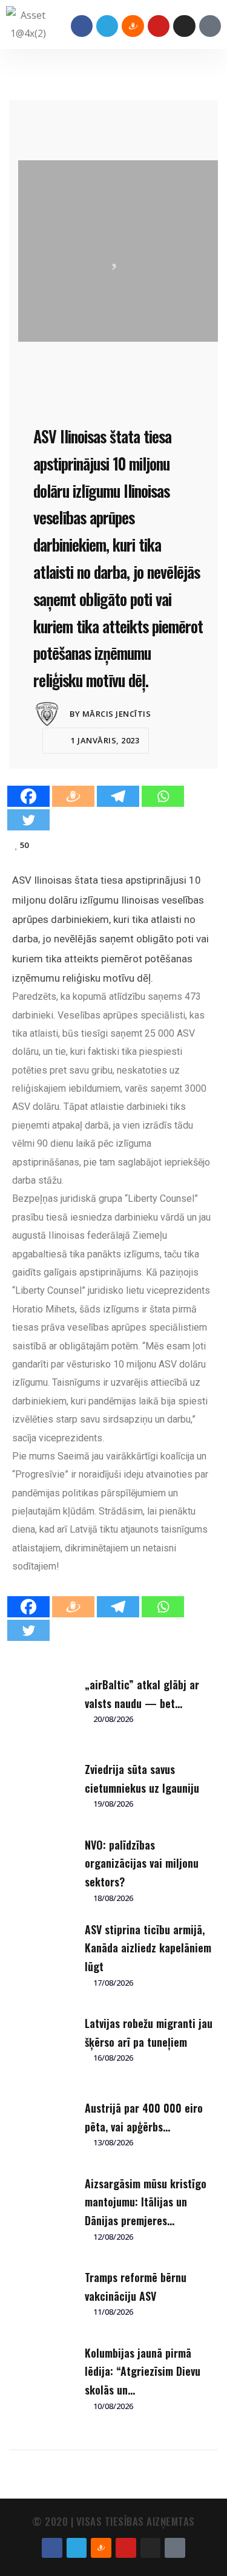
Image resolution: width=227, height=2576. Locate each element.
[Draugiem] (73, 796)
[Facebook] (82, 26)
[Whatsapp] (163, 796)
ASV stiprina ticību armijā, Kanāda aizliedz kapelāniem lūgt (148, 1948)
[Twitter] (28, 820)
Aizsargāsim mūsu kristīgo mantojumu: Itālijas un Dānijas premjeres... (146, 2202)
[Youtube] (159, 26)
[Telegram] (107, 26)
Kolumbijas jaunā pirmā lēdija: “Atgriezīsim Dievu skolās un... (143, 2371)
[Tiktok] (210, 26)
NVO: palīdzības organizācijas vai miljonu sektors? (142, 1863)
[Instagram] (184, 26)
